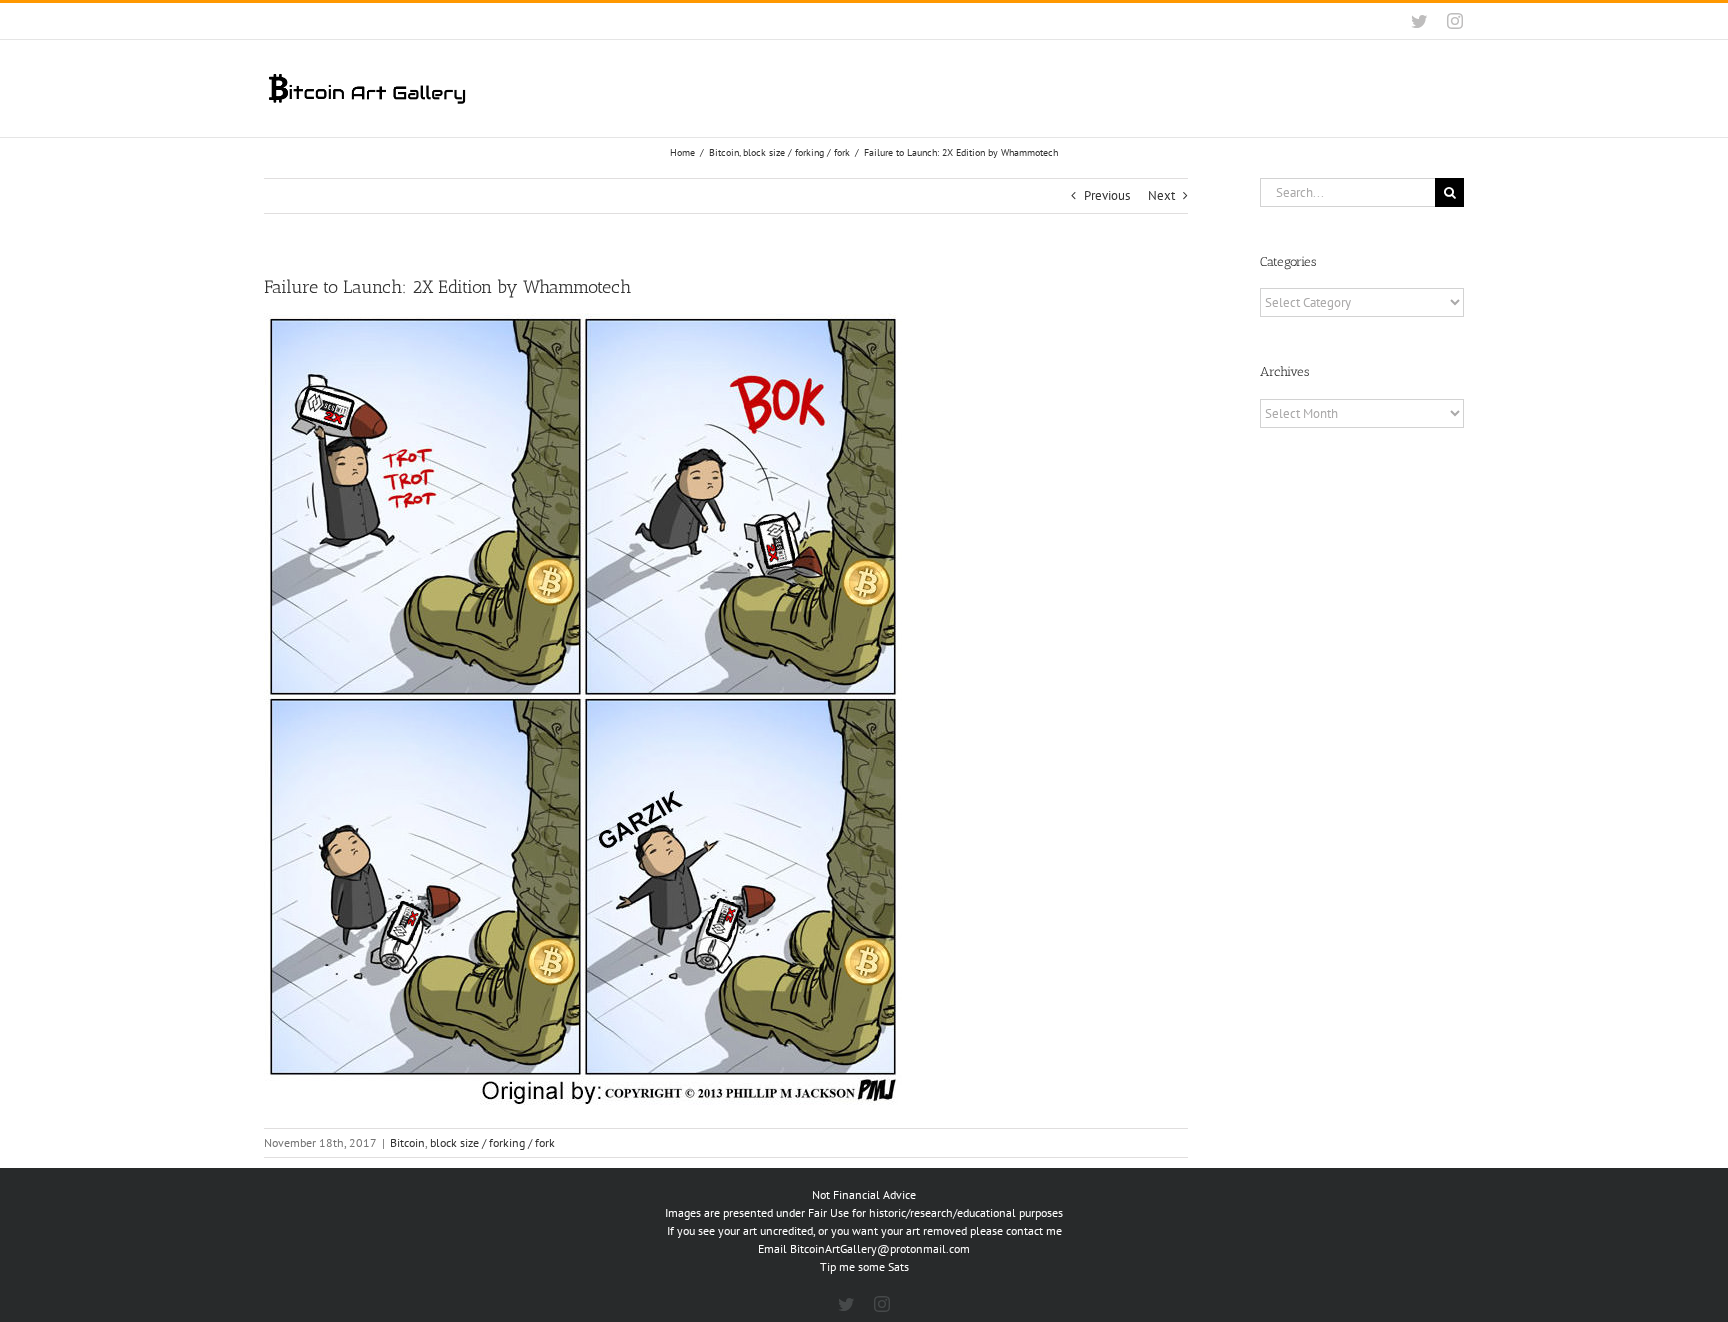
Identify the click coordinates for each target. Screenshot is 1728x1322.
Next (1161, 195)
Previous (1107, 195)
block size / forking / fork (492, 1142)
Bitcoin (407, 1142)
